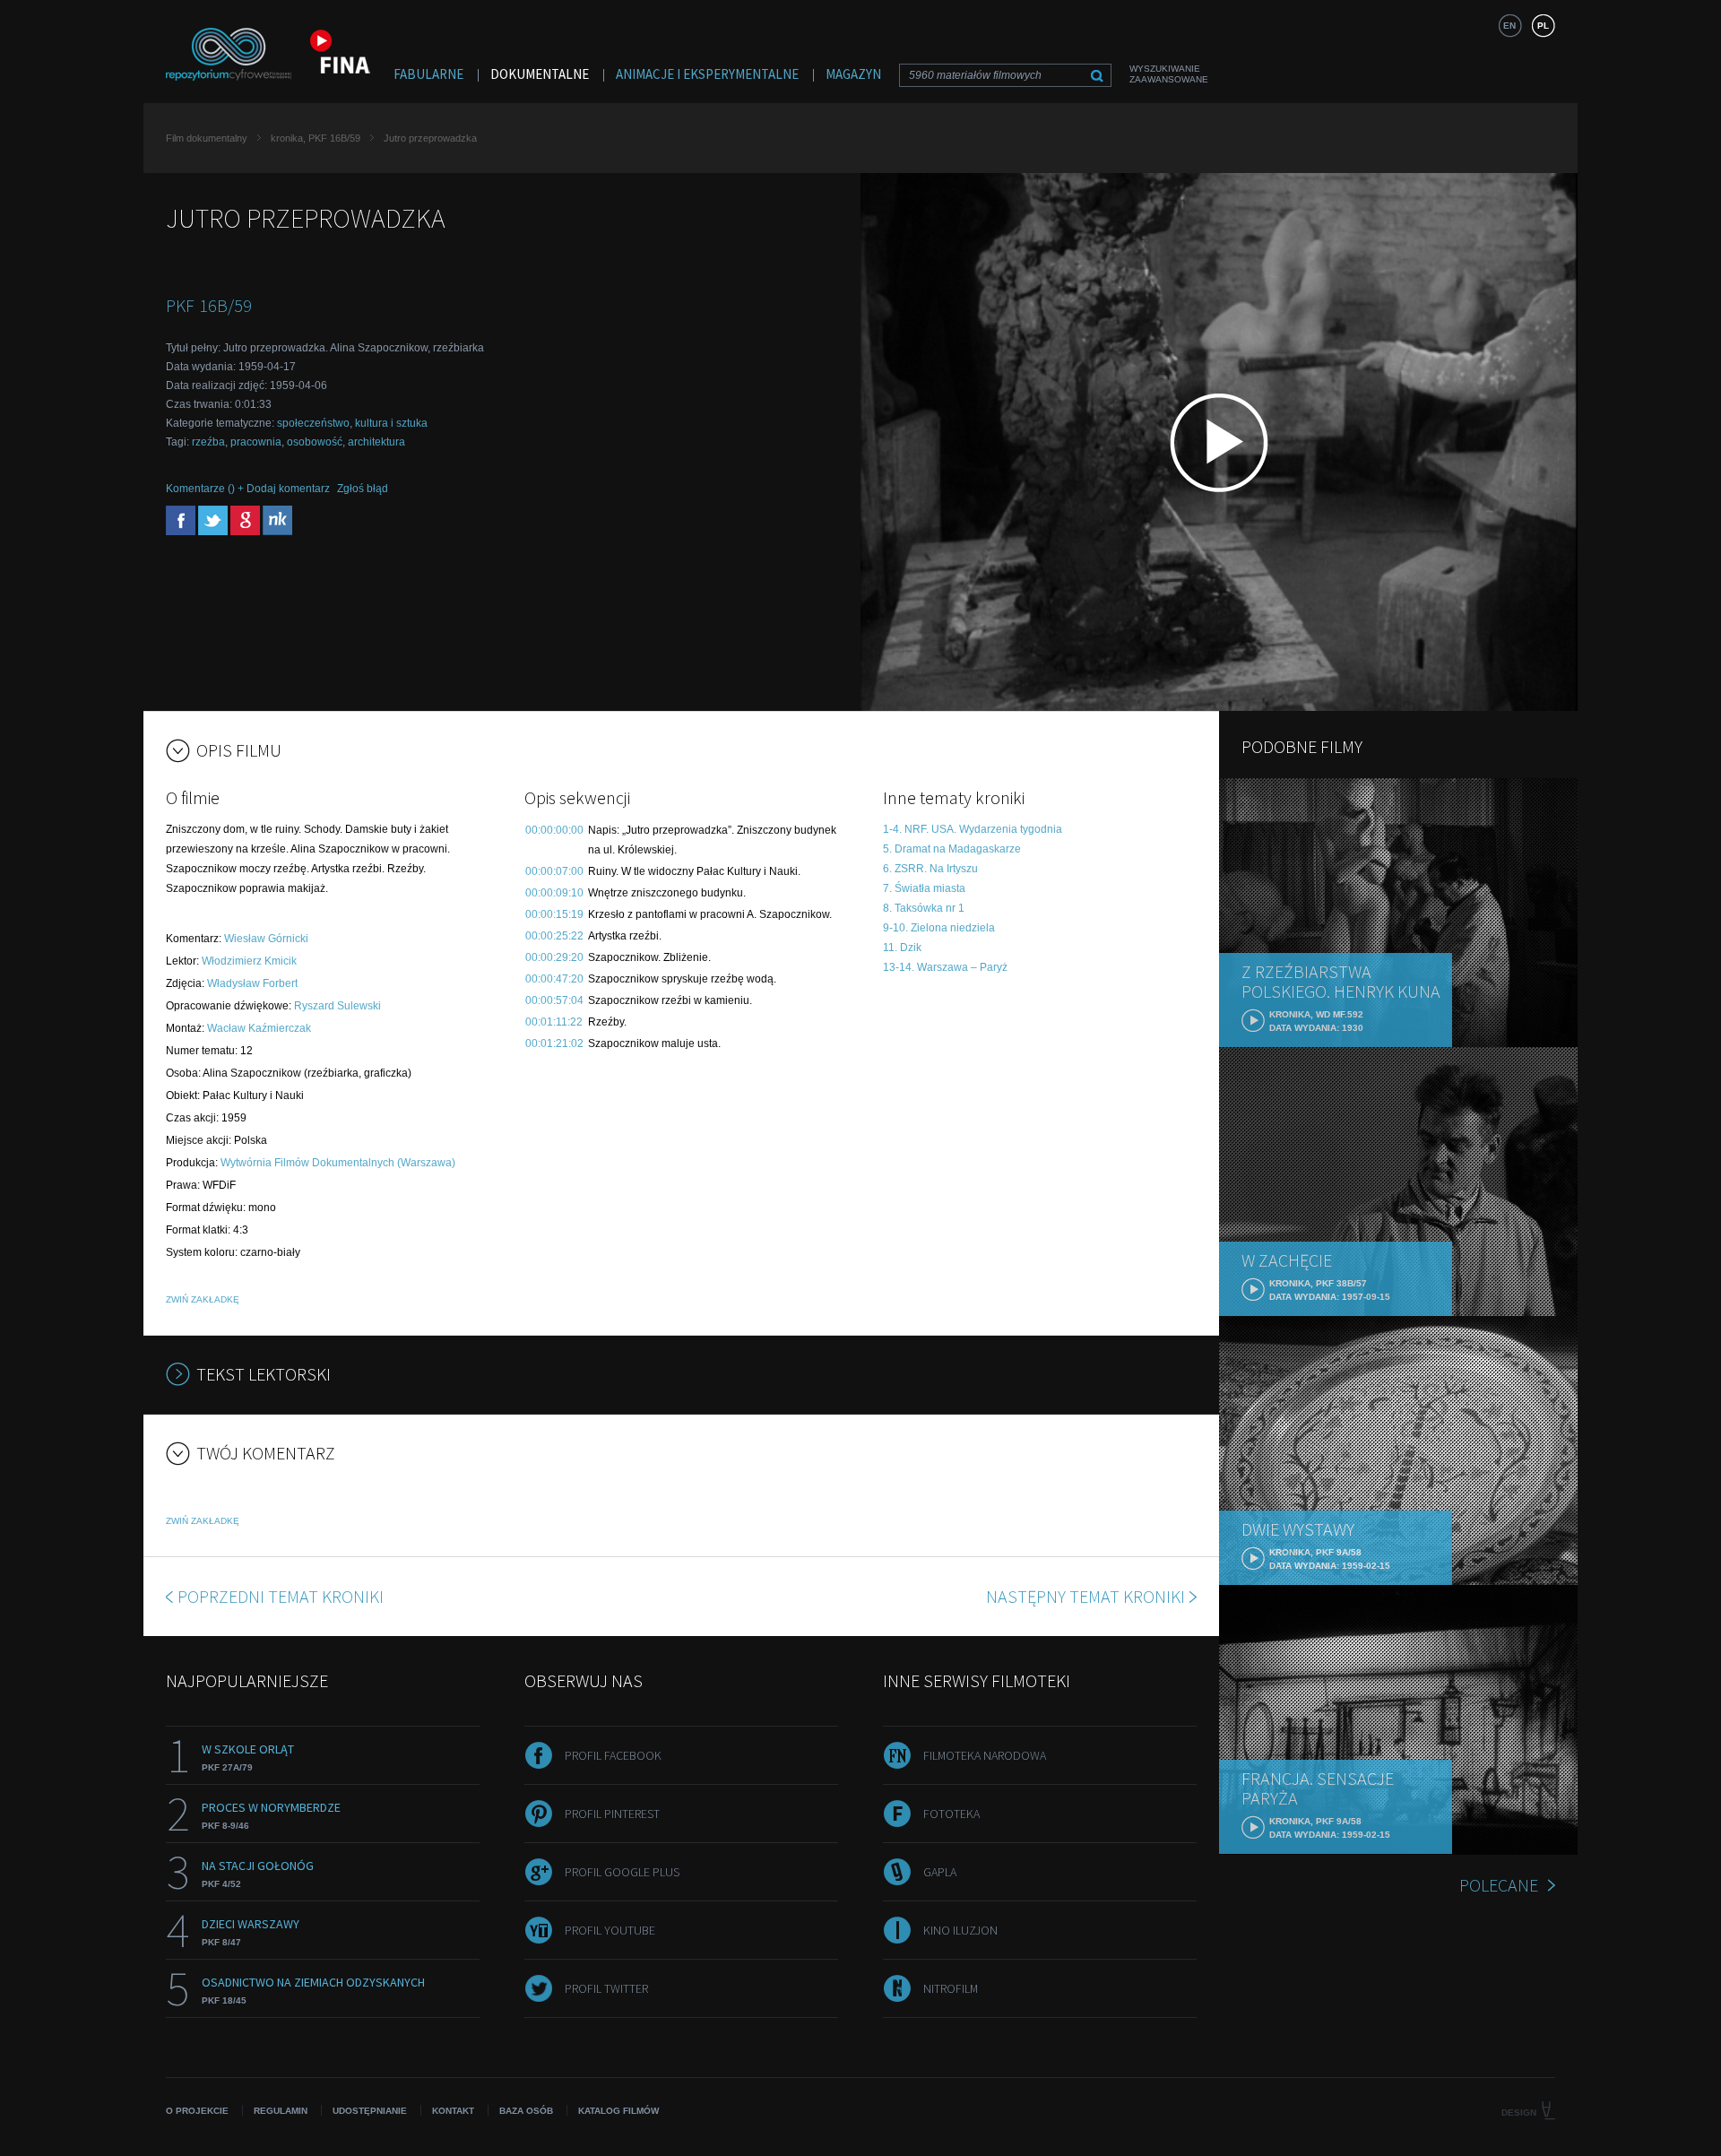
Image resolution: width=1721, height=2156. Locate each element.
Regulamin (281, 2111)
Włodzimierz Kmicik (249, 961)
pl (1543, 26)
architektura (376, 442)
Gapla (940, 1872)
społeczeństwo (313, 423)
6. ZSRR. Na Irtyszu (930, 869)
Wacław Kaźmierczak (259, 1028)
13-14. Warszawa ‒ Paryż (945, 967)
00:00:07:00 (554, 871)
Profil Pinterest (612, 1814)
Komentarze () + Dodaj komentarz (248, 489)
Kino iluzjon (960, 1930)
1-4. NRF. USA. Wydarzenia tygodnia (973, 829)
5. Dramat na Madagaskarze (952, 849)
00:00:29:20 (554, 957)
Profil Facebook (613, 1755)
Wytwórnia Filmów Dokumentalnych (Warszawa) (338, 1163)
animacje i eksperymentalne (707, 74)
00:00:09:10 (554, 893)
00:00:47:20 (554, 979)
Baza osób (526, 2111)
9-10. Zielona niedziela (939, 928)
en (1509, 26)
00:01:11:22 (554, 1022)
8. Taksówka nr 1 (924, 908)
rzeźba (208, 442)
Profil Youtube (610, 1930)
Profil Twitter (606, 1988)
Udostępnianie (370, 2111)
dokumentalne (540, 74)
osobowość (315, 442)
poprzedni (281, 1596)
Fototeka (951, 1814)
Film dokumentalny (207, 138)
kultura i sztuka (391, 423)
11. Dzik (902, 948)
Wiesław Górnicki (266, 939)
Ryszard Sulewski (337, 1006)
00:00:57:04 (554, 1000)
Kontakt (453, 2111)
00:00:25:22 (554, 936)
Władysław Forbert (252, 983)
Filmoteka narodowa (985, 1755)
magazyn (853, 74)
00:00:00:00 (554, 830)
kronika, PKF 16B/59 (316, 138)
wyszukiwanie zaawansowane (1169, 74)
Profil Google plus (622, 1872)
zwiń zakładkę (203, 1299)
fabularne (428, 74)
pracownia (256, 442)
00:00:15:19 (554, 914)
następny (1085, 1596)
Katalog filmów (618, 2111)
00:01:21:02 (554, 1043)
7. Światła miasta (924, 888)
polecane (1499, 1885)
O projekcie (197, 2111)
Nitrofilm (951, 1988)
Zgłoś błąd (363, 489)
